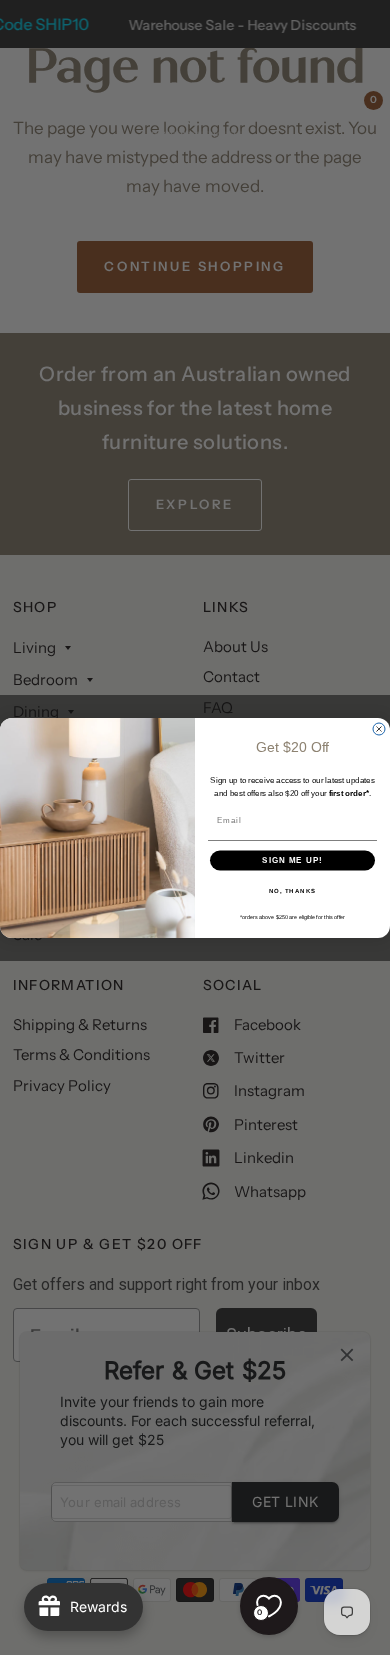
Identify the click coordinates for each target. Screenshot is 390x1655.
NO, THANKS (293, 890)
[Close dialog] (379, 729)
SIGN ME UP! (292, 860)
